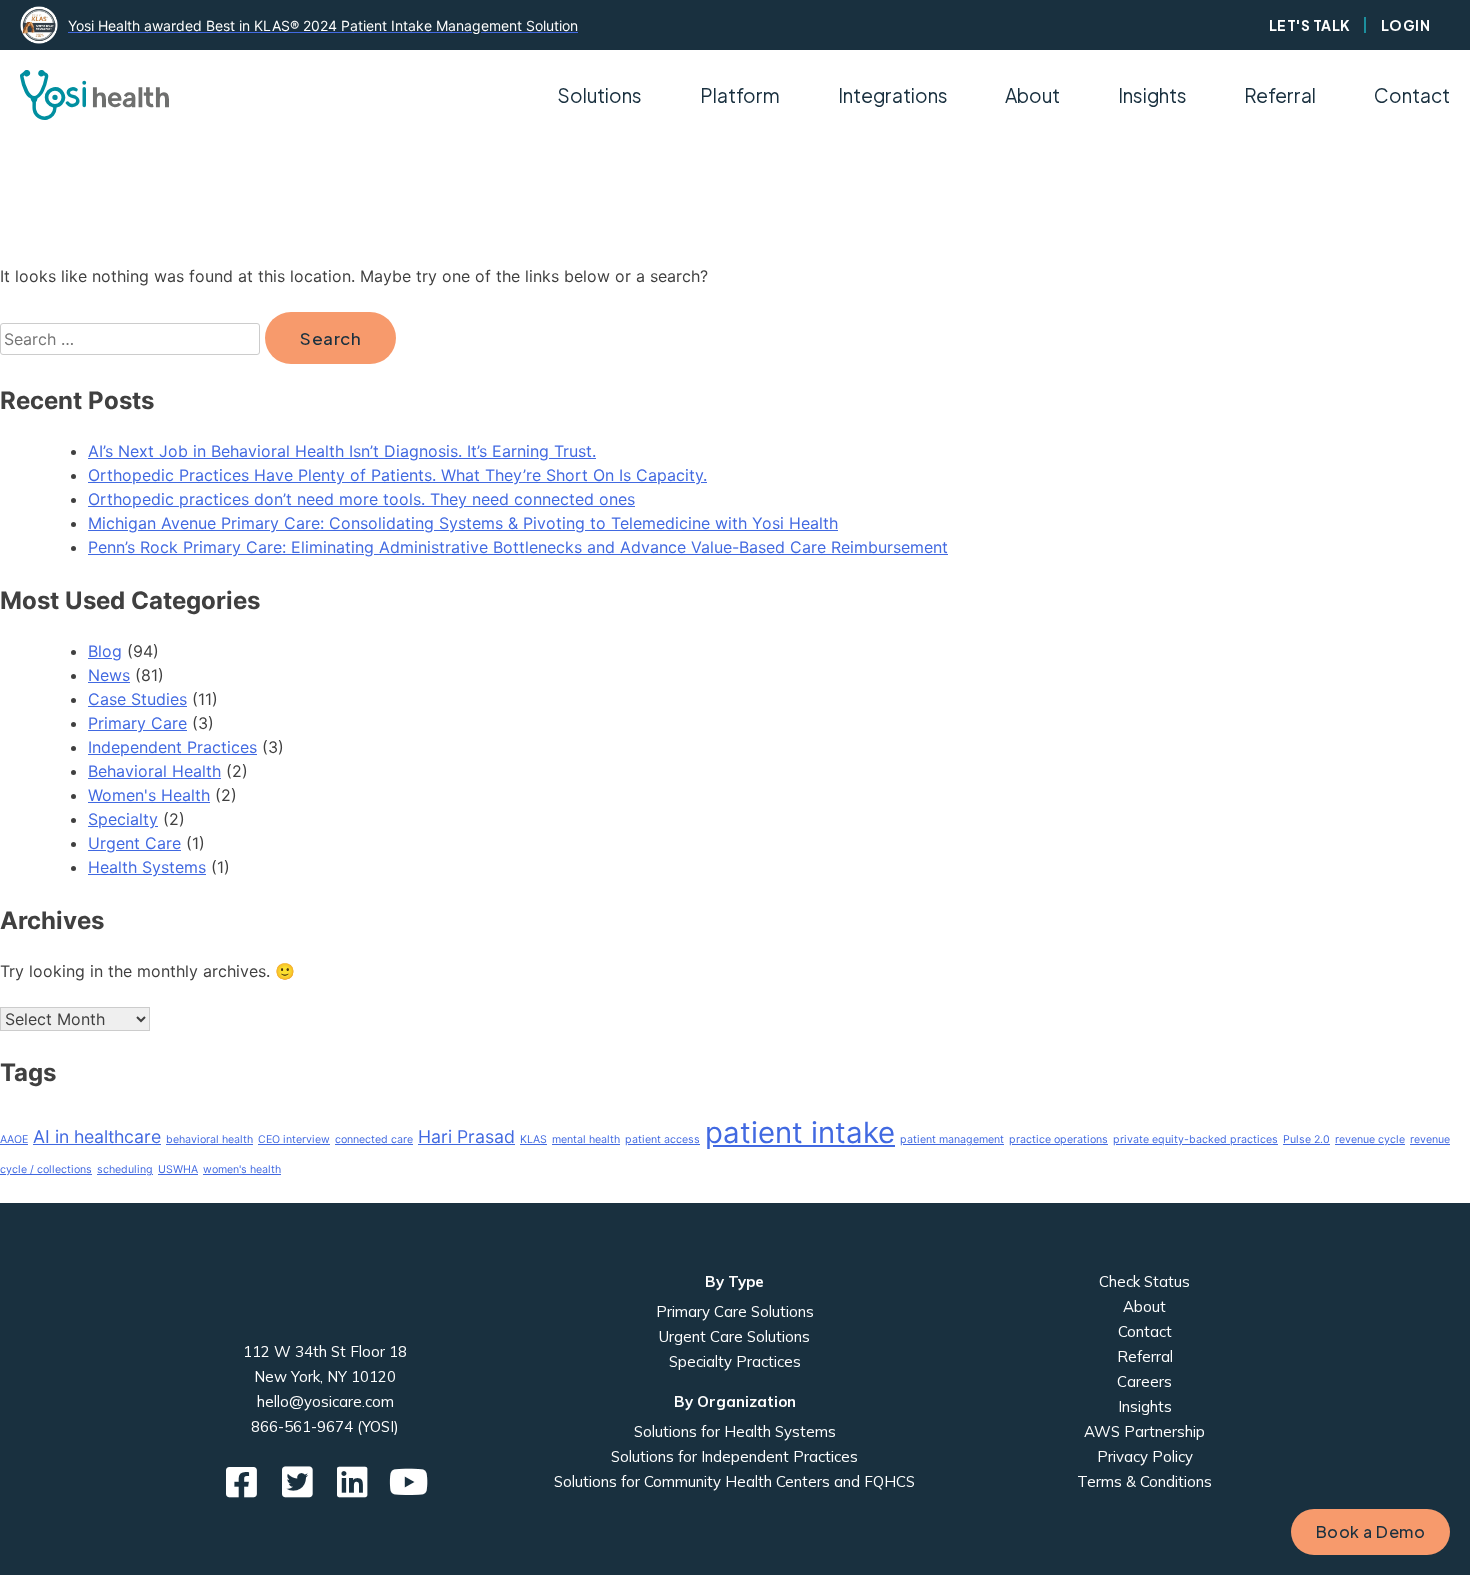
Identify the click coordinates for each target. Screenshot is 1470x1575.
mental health (586, 1139)
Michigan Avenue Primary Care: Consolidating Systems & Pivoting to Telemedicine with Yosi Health (463, 523)
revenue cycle (1370, 1139)
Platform (740, 95)
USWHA (178, 1169)
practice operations (1058, 1139)
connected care (374, 1139)
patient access (662, 1139)
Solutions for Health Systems (735, 1431)
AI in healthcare (97, 1136)
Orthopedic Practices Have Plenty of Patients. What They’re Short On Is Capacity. (397, 475)
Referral (1280, 95)
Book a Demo (1371, 1531)
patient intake (800, 1132)
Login (1406, 25)
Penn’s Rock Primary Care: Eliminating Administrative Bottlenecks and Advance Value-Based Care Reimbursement (518, 547)
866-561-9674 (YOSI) (325, 1426)
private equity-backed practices (1195, 1139)
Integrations (893, 95)
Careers (1144, 1381)
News (109, 675)
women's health (242, 1169)
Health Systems (147, 867)
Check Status (1144, 1281)
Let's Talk (1310, 25)
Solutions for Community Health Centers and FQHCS (734, 1481)
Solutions (599, 95)
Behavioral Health (154, 771)
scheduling (125, 1169)
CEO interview (294, 1139)
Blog (105, 651)
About (1144, 1306)
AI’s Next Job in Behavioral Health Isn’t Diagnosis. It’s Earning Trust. (342, 451)
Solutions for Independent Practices (734, 1456)
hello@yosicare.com (325, 1401)
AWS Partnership (1144, 1431)
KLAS (533, 1139)
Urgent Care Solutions (734, 1336)
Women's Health (149, 795)
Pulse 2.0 (1306, 1139)
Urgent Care (134, 843)
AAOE (14, 1139)
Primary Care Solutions (735, 1311)
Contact (1412, 95)
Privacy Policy (1145, 1456)
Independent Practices (172, 747)
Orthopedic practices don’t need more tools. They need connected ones (361, 499)
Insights (1152, 95)
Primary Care (137, 723)
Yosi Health (325, 1296)
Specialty (123, 819)
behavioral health (209, 1139)
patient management (952, 1139)
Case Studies (137, 699)
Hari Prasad (466, 1136)
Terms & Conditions (1144, 1481)
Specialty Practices (735, 1361)
